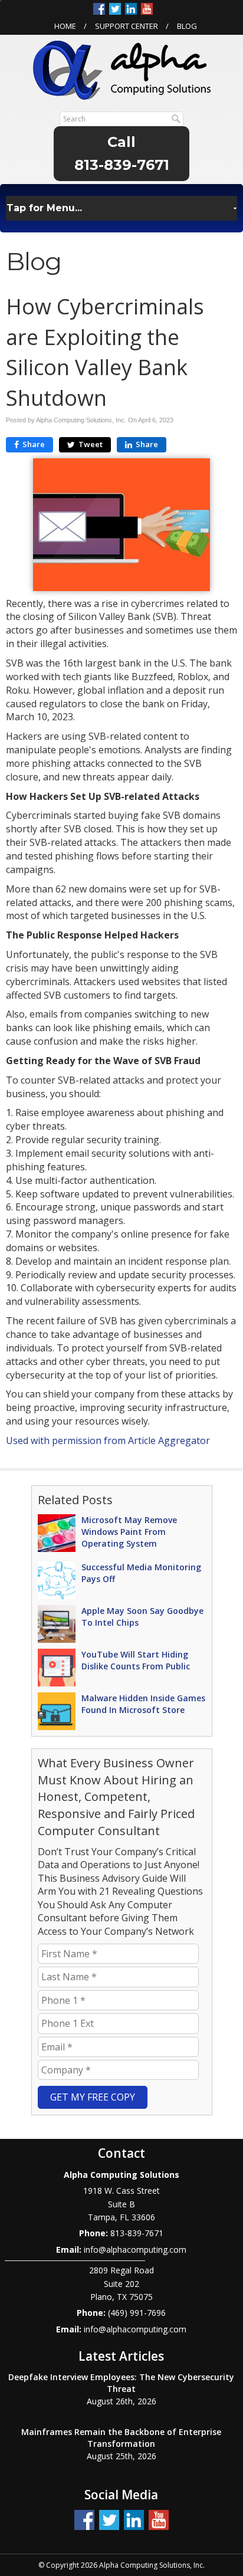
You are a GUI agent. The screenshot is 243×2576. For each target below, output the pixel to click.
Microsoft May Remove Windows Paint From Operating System (129, 1532)
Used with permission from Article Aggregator (108, 1440)
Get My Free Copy (93, 2097)
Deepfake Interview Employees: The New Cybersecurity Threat (121, 2383)
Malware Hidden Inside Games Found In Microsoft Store (143, 1704)
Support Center (127, 26)
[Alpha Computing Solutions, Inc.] (122, 69)
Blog (187, 26)
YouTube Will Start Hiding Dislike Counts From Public (136, 1660)
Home (65, 26)
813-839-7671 (122, 165)
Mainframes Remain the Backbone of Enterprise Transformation (121, 2438)
